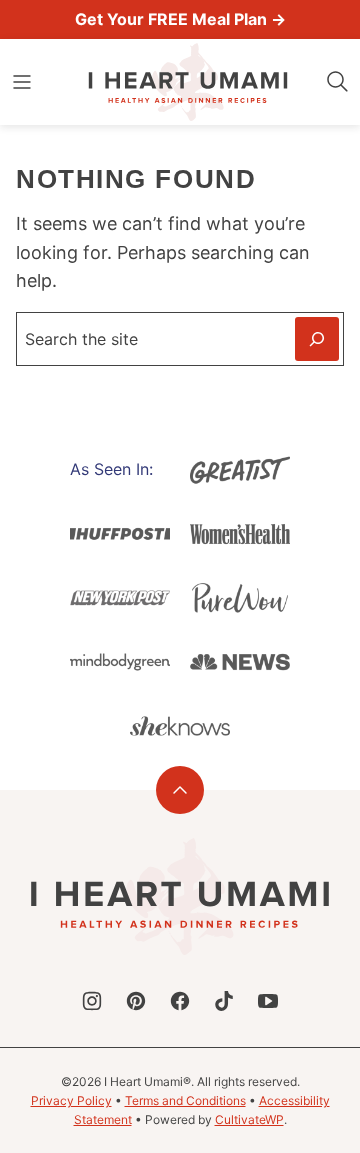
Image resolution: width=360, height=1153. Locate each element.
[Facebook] (180, 1001)
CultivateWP (249, 1119)
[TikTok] (224, 1001)
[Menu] (22, 82)
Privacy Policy (71, 1100)
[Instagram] (92, 1001)
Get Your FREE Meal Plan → (180, 19)
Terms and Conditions (185, 1100)
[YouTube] (268, 1001)
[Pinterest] (136, 1001)
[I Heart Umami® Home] (188, 82)
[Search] (338, 82)
